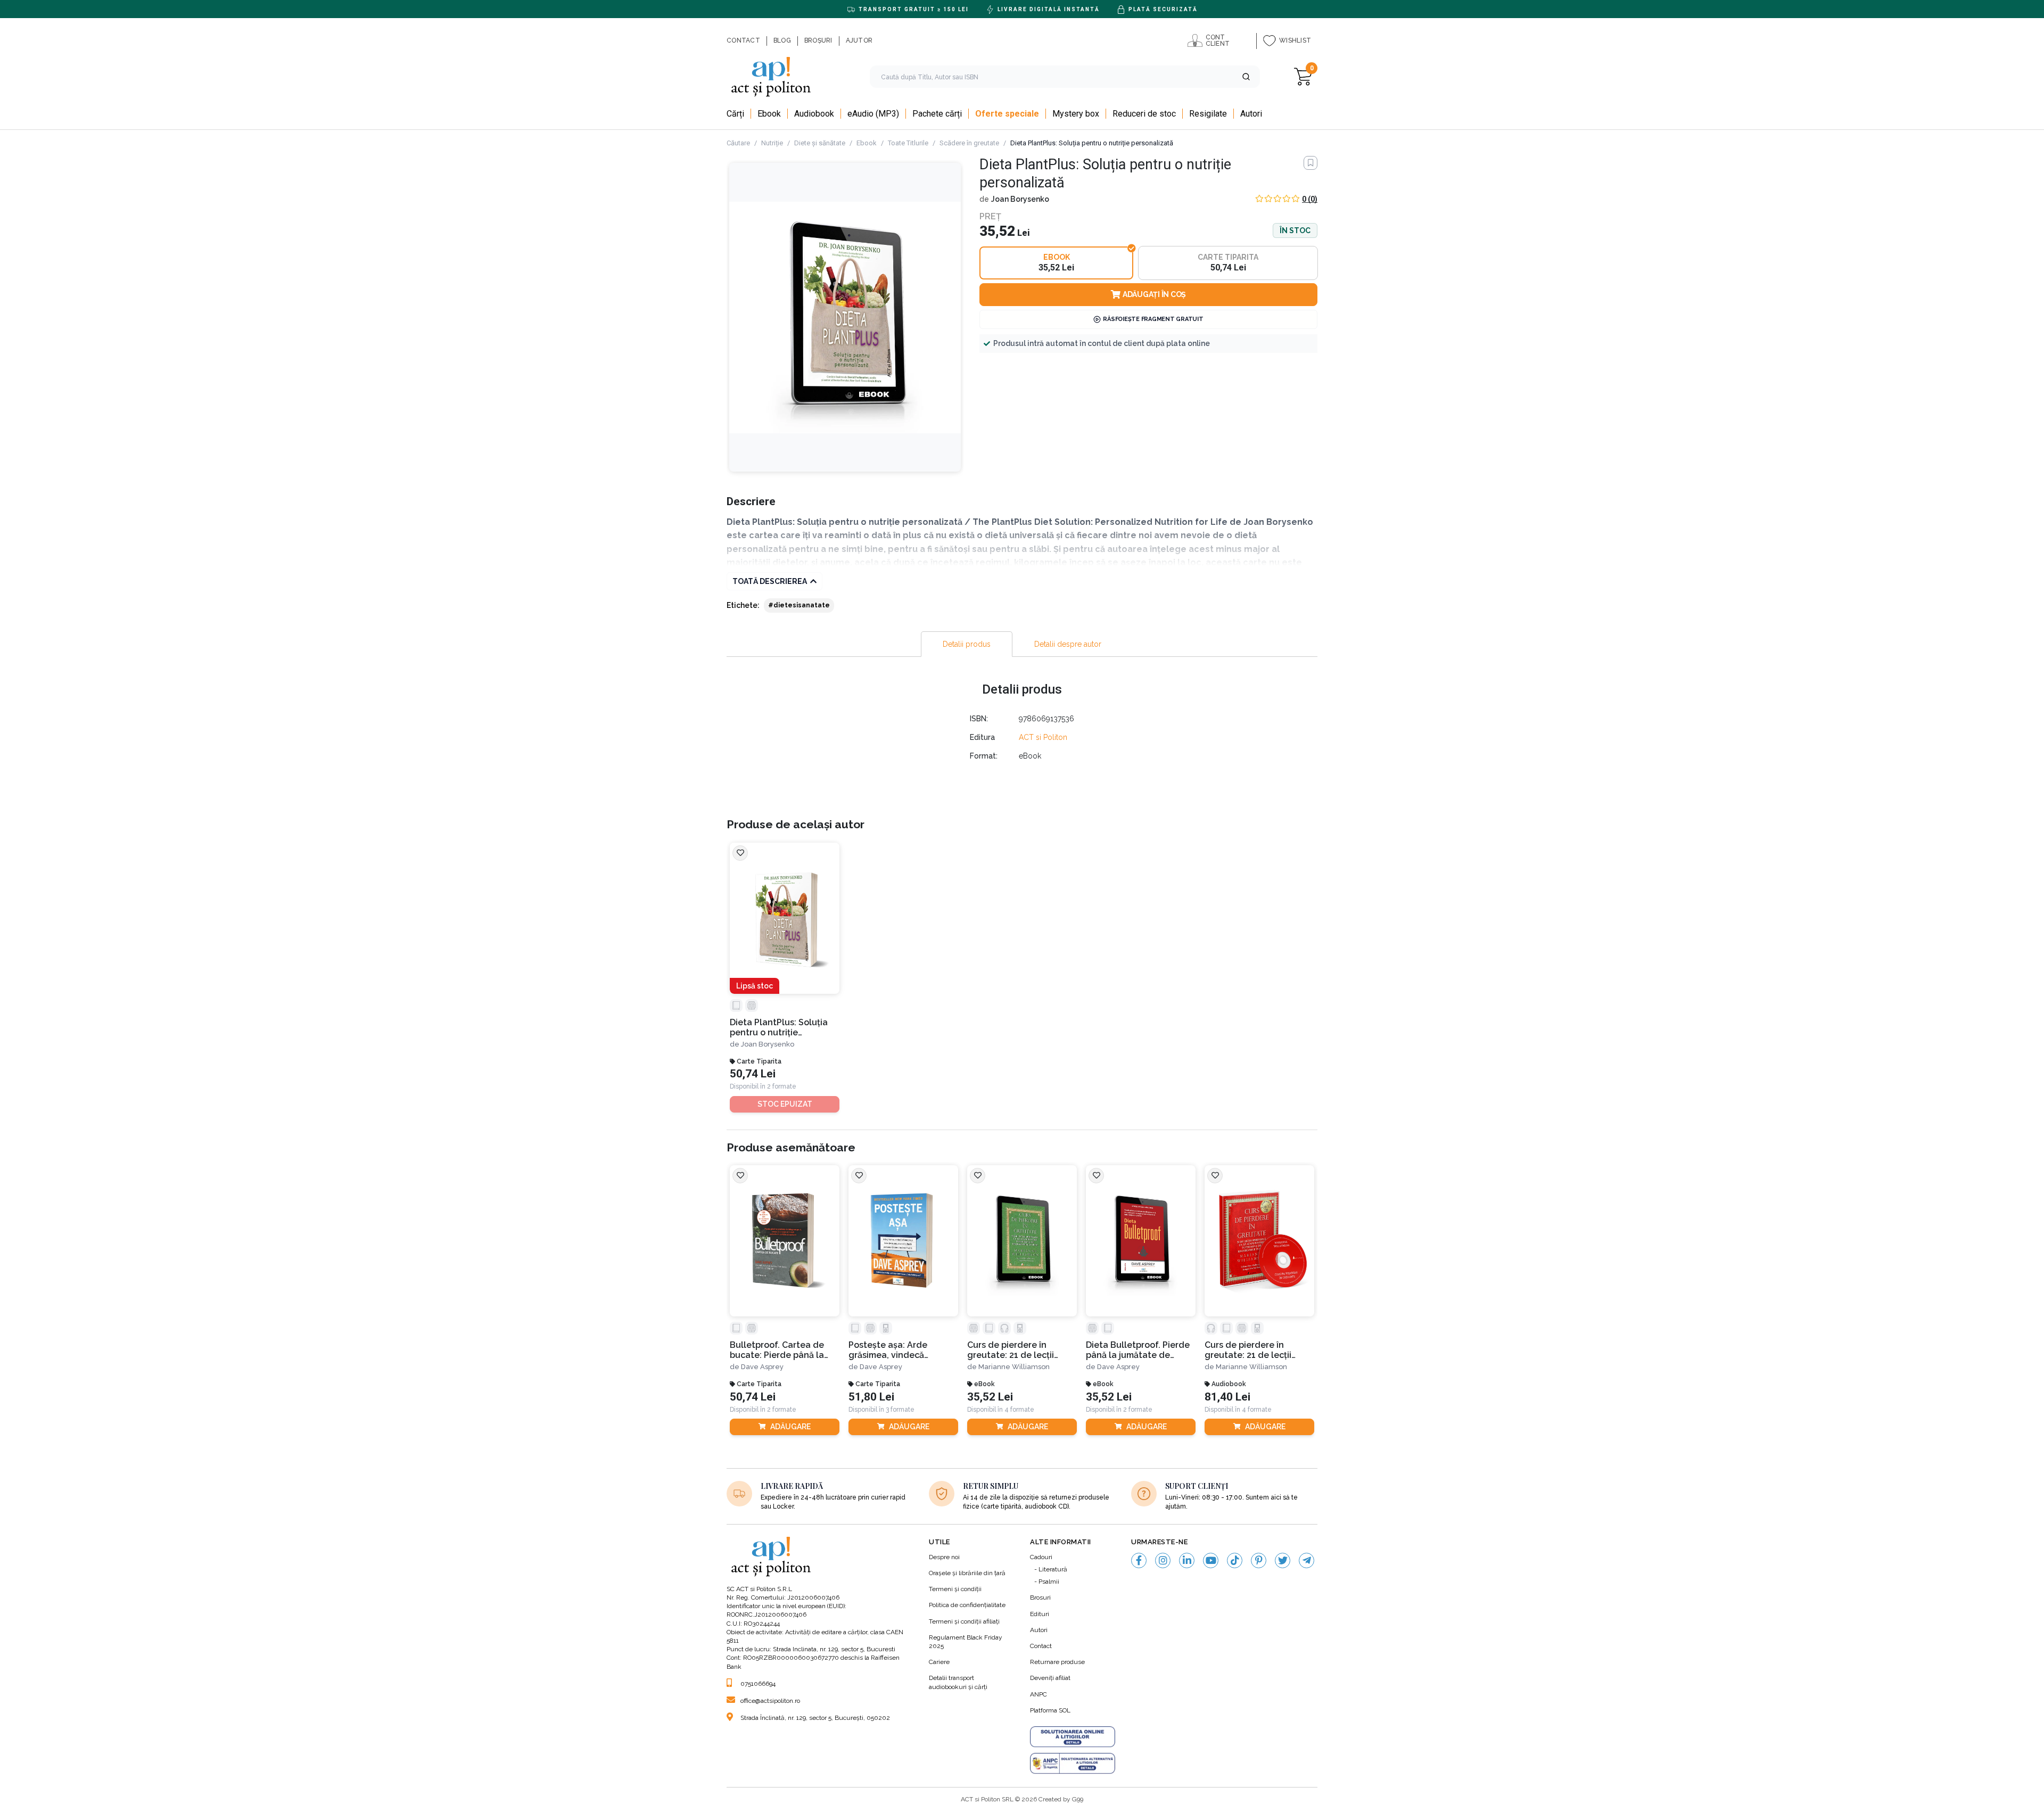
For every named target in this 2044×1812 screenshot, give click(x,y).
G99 (1078, 1799)
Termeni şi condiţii (955, 1589)
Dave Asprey (762, 1367)
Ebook (867, 143)
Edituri (1040, 1614)
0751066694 (758, 1684)
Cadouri (1041, 1557)
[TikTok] (1235, 1560)
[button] (1246, 77)
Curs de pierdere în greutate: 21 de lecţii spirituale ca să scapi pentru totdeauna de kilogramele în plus (1249, 1350)
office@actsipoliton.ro (770, 1701)
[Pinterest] (1259, 1560)
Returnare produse (1057, 1662)
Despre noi (944, 1557)
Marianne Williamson (1014, 1367)
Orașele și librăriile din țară (967, 1573)
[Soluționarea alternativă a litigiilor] (1073, 1764)
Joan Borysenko (1020, 199)
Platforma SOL (1050, 1710)
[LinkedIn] (1187, 1560)
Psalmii (1049, 1582)
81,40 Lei (1227, 1397)
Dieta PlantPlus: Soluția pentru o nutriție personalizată (779, 1028)
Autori (1039, 1630)
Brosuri (1040, 1597)
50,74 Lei (753, 1074)
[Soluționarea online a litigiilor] (1073, 1737)
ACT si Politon (1043, 737)
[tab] (967, 644)
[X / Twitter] (1283, 1560)
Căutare (738, 143)
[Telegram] (1307, 1560)
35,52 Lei (990, 1397)
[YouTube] (1211, 1560)
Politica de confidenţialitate (967, 1605)
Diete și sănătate (820, 143)
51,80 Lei (871, 1397)
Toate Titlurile (908, 143)
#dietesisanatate (799, 605)
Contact (1041, 1646)
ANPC (1039, 1694)
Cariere (939, 1662)
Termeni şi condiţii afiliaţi (964, 1621)
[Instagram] (1163, 1560)
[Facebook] (1139, 1560)
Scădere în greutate (969, 143)
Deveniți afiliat (1050, 1678)
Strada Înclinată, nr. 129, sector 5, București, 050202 (815, 1718)
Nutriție (772, 143)
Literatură (1053, 1569)
